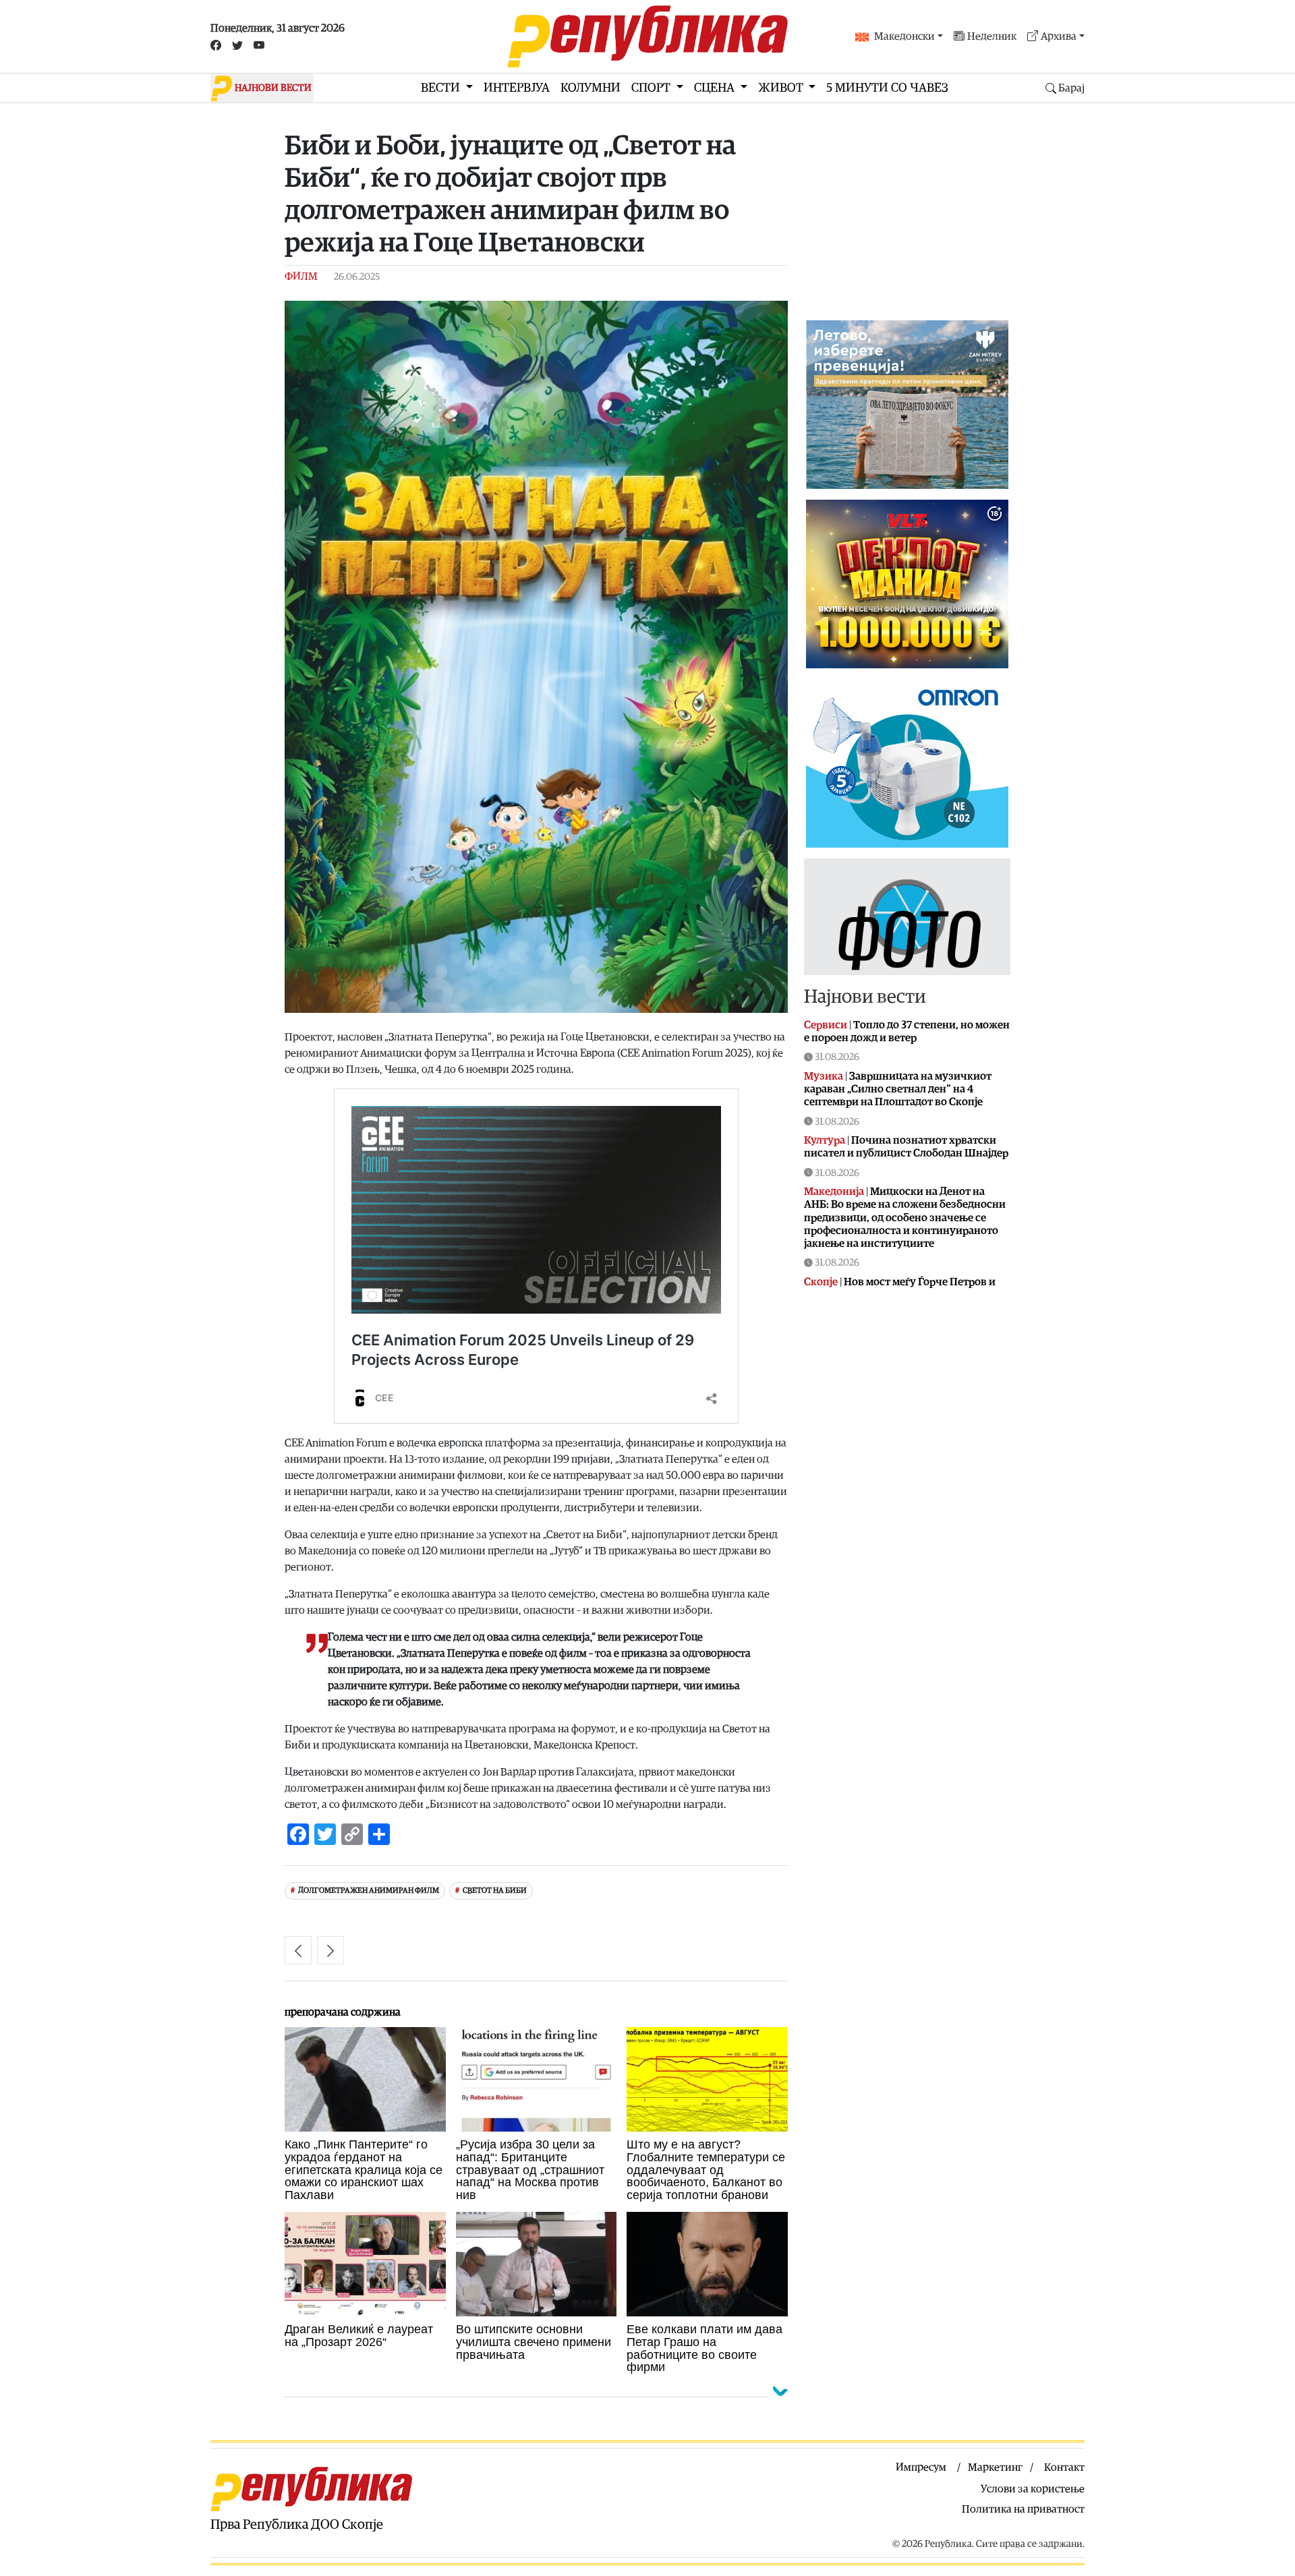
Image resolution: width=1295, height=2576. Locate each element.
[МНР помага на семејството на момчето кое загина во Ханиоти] (298, 1950)
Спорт (652, 88)
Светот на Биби (495, 1891)
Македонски (904, 36)
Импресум (921, 2467)
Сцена (716, 88)
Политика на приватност (1023, 2509)
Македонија (834, 1192)
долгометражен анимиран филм (369, 1891)
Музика (824, 1076)
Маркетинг (995, 2467)
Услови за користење (1033, 2489)
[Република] (647, 36)
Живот (782, 88)
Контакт (1064, 2467)
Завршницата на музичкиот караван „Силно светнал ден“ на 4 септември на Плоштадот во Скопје (898, 1089)
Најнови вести (865, 997)
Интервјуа (517, 88)
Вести (442, 88)
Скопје (821, 1282)
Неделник (992, 36)
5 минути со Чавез (887, 88)
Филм (301, 276)
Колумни (591, 88)
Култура (825, 1140)
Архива (1059, 36)
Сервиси (826, 1025)
